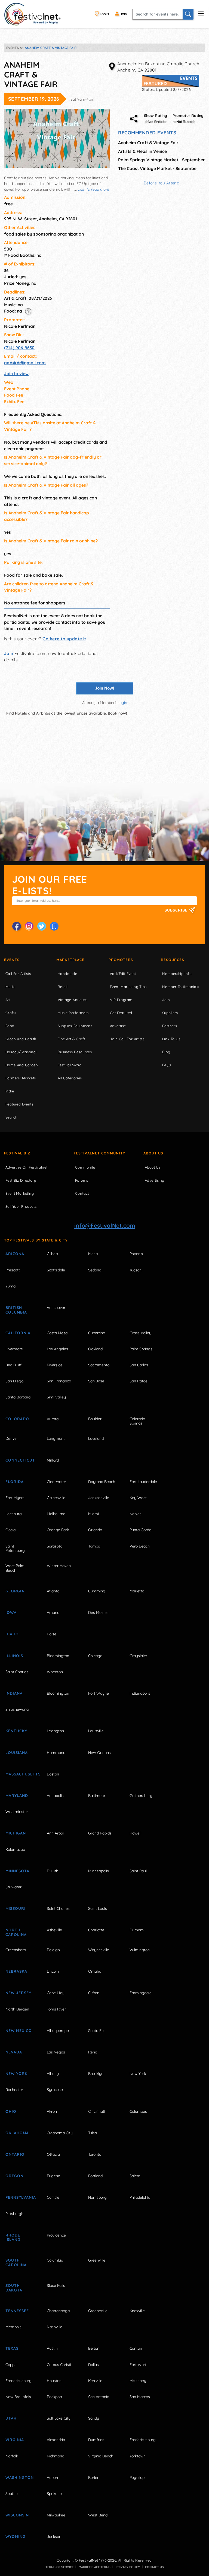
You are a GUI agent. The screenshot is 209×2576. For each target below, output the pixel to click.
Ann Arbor (56, 1833)
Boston (53, 1774)
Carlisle (53, 2197)
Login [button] (122, 703)
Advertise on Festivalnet (26, 1167)
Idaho (12, 1634)
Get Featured (121, 1013)
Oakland (95, 1349)
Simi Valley (56, 1397)
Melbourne (56, 1514)
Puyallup (137, 2478)
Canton (136, 2348)
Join (9, 653)
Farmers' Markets (21, 1078)
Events (12, 960)
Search (11, 1117)
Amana (53, 1613)
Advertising (154, 1180)
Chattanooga (58, 2311)
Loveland (96, 1438)
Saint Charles (17, 1672)
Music (10, 987)
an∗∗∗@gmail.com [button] (25, 363)
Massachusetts (20, 1774)
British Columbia (16, 1310)
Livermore (14, 1349)
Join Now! (105, 688)
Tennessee (17, 2311)
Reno (93, 2052)
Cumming (97, 1591)
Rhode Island (13, 2237)
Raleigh (53, 1950)
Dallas (93, 2365)
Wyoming (16, 2537)
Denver (12, 1438)
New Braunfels (18, 2397)
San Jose (96, 1381)
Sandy (94, 2418)
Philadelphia (140, 2197)
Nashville (55, 2327)
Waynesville (99, 1950)
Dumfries (96, 2440)
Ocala (10, 1530)
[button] (28, 311)
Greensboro (16, 1950)
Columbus (138, 2111)
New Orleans (99, 1753)
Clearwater (56, 1482)
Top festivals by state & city (36, 1240)
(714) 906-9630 (19, 348)
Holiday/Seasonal (21, 1052)
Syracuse (55, 2090)
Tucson (136, 1270)
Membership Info (177, 974)
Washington (20, 2478)
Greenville (97, 2260)
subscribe (177, 910)
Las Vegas (56, 2052)
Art (8, 1000)
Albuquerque (58, 2031)
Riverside (55, 1365)
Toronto (95, 2154)
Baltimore (97, 1796)
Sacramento (99, 1365)
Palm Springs (141, 1349)
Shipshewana (17, 1709)
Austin (52, 2348)
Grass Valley (140, 1333)
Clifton (94, 1993)
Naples (136, 1514)
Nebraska (16, 1971)
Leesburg (14, 1514)
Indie (10, 1091)
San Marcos (140, 2397)
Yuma (10, 1286)
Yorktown (138, 2456)
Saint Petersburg (15, 1548)
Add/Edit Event (123, 974)
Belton (94, 2348)
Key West (138, 1498)
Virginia (15, 2440)
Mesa (93, 1254)
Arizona (15, 1254)
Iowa (11, 1613)
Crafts (11, 1013)
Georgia (15, 1591)
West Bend (98, 2515)
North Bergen (17, 2009)
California (18, 1333)
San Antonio (99, 2397)
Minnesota (17, 1871)
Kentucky (16, 1731)
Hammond (56, 1753)
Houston (54, 2381)
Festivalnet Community (99, 1153)
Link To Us (171, 1039)
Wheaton (55, 1672)
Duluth (53, 1871)
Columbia (55, 2260)
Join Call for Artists (127, 1039)
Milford (53, 1460)
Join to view (16, 373)
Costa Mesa (57, 1333)
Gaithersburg (141, 1796)
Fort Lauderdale (143, 1482)
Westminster (17, 1812)
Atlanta (53, 1591)
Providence (56, 2235)
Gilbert (53, 1254)
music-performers (73, 1013)
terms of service (59, 2567)
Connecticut (20, 1460)
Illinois (14, 1656)
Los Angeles (57, 1349)
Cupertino (97, 1333)
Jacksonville (99, 1498)
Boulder (95, 1419)
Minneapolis (99, 1871)
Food (10, 1026)
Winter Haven (59, 1566)
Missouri (16, 1908)
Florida (15, 1482)
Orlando (95, 1530)
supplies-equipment (75, 1026)
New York (16, 2074)
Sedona (95, 1270)
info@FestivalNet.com (105, 1225)
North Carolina (16, 1932)
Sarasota (55, 1546)
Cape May (56, 1993)
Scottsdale (56, 1270)
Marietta (137, 1591)
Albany (53, 2074)
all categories (70, 1078)
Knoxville (137, 2311)
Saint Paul (138, 1871)
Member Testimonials (181, 987)
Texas (12, 2348)
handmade (67, 974)
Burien (94, 2478)
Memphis (13, 2327)
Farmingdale (141, 1993)
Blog (166, 1052)
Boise (52, 1634)
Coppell (12, 2365)
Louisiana (17, 1753)
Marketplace (70, 960)
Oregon (14, 2176)
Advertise (118, 1026)
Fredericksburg (19, 2381)
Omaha (95, 1971)
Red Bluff (13, 1365)
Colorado (17, 1419)
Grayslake (138, 1656)
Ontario (15, 2154)
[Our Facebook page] (17, 926)
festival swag (70, 1065)
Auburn (53, 2478)
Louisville (96, 1731)
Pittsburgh (14, 2214)
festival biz (17, 1153)
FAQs (167, 1065)
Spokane (54, 2494)
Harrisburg (97, 2197)
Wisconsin (17, 2515)
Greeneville (98, 2311)
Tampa (94, 1546)
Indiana (14, 1693)
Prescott (13, 1270)
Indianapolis (140, 1693)
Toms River (56, 2009)
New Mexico (19, 2031)
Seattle (12, 2494)
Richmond (56, 2456)
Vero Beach (140, 1546)
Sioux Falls (56, 2285)
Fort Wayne (99, 1693)
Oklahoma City (60, 2133)
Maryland (17, 1796)
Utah (11, 2418)
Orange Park (58, 1530)
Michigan (16, 1833)
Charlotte (96, 1930)
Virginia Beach (101, 2456)
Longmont (56, 1438)
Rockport (55, 2397)
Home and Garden (22, 1065)
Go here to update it (64, 639)
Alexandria (56, 2440)
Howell (135, 1833)
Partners (170, 1026)
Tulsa (93, 2133)
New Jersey (18, 1993)
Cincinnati (97, 2111)
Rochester (14, 2090)
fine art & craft (71, 1039)
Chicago (95, 1656)
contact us (154, 2567)
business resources (75, 1052)
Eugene (53, 2176)
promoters (121, 960)
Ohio (11, 2111)
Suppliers (170, 1013)
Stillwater (13, 1887)
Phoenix (136, 1254)
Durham (137, 1930)
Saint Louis (98, 1908)
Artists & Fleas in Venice (142, 151)
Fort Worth (139, 2365)
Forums (82, 1180)
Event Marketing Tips (128, 987)
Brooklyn (96, 2074)
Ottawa (53, 2154)
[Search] (188, 14)
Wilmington (140, 1950)
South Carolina (16, 2263)
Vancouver (56, 1308)
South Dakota (14, 2288)
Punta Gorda (140, 1530)
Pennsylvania (20, 2197)
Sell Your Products (21, 1206)
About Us (153, 1153)
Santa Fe (96, 2031)
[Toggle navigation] (201, 13)
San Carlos (139, 1365)
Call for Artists (18, 974)
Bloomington (58, 1656)
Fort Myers (15, 1498)
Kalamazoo (15, 1849)
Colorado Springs (137, 1421)
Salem (135, 2176)
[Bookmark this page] (54, 926)
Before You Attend (162, 183)
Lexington (55, 1731)
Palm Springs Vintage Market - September (162, 160)
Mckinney (138, 2381)
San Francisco (59, 1381)
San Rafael (139, 1381)
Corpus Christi (59, 2365)
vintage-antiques (73, 1000)
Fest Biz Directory (21, 1180)
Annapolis (55, 1796)
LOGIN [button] (104, 14)
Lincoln (53, 1971)
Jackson (54, 2537)
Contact (82, 1193)
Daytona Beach (102, 1482)
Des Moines (98, 1613)
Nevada (14, 2052)
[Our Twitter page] (42, 926)
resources (173, 960)
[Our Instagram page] (29, 926)
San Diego (14, 1381)
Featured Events (19, 1104)
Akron (52, 2111)
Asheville (54, 1930)
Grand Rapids (100, 1833)
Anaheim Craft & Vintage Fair (148, 143)
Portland (95, 2176)
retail (63, 987)
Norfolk (12, 2456)
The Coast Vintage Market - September (158, 168)
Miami (93, 1514)
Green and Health (21, 1039)
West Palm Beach (15, 1568)
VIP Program (121, 1000)
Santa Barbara (18, 1397)
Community (85, 1167)
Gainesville (56, 1498)
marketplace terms (95, 2567)
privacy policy (128, 2567)
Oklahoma (17, 2133)
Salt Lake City (59, 2418)
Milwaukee (56, 2515)
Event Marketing (20, 1193)
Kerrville (95, 2381)
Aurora (53, 1419)
